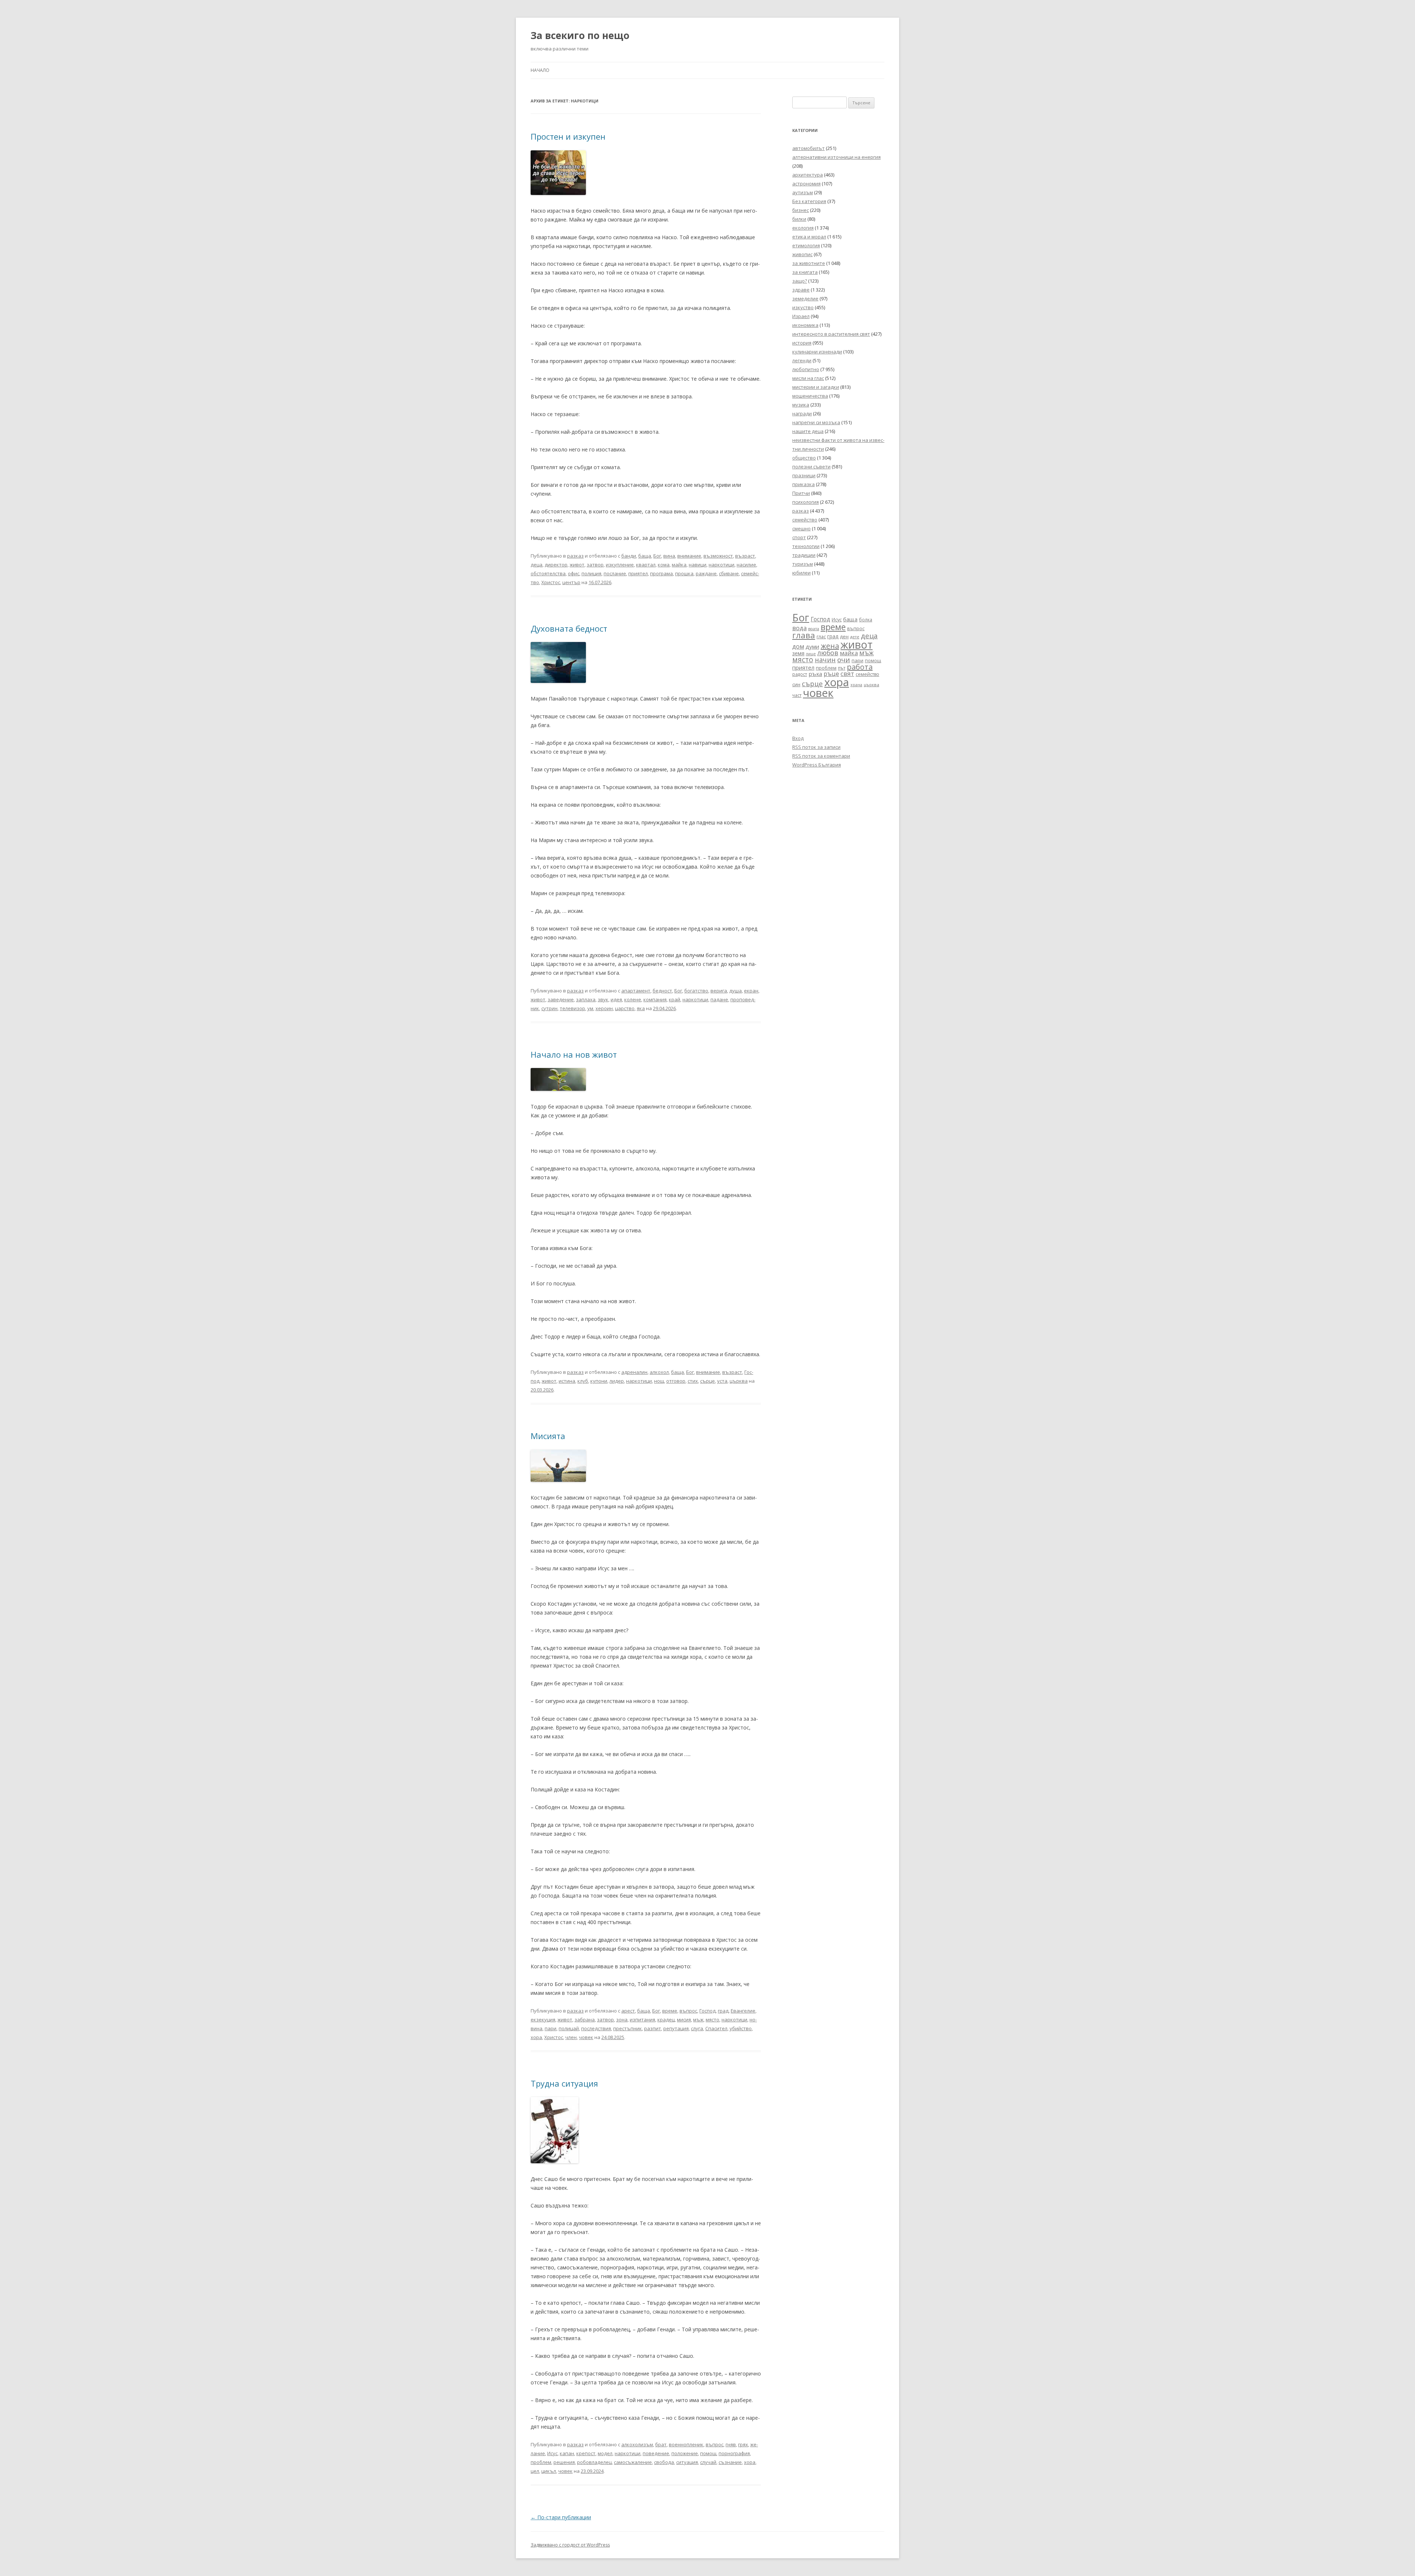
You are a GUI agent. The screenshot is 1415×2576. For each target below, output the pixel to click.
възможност (718, 556)
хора (536, 2037)
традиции (804, 555)
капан (567, 2453)
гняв (731, 2444)
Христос (551, 582)
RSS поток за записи (816, 747)
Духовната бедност (569, 628)
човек (586, 2037)
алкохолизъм (637, 2444)
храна (856, 685)
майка (679, 565)
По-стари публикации (561, 2517)
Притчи (801, 493)
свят (847, 673)
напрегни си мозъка (816, 422)
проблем (541, 2462)
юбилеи (801, 573)
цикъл (549, 2471)
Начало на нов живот (574, 1054)
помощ (708, 2453)
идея (616, 999)
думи (812, 646)
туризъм (803, 564)
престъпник (628, 2028)
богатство (696, 991)
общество (804, 458)
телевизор (572, 1008)
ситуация (687, 2462)
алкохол (659, 1372)
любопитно (806, 369)
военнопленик (686, 2444)
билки (799, 219)
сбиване (729, 573)
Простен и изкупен (568, 136)
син (796, 684)
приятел (638, 573)
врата (814, 629)
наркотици (722, 565)
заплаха (586, 999)
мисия (684, 2020)
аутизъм (803, 192)
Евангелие (743, 2011)
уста (722, 1381)
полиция (591, 573)
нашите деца (808, 431)
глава (804, 635)
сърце (707, 1381)
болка (866, 619)
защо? (800, 281)
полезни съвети (811, 467)
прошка (684, 573)
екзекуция (543, 2020)
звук (603, 999)
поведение (656, 2453)
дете (855, 637)
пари (551, 2028)
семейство (805, 520)
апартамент (636, 991)
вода (799, 628)
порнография (734, 2453)
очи (844, 660)
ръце (831, 673)
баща (645, 556)
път (842, 668)
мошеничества (810, 396)
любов (828, 653)
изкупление (620, 565)
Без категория (809, 201)
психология (806, 502)
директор (556, 565)
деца (537, 565)
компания (655, 999)
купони (599, 1381)
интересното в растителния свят (831, 334)
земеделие (805, 299)
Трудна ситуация (564, 2083)
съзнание (730, 2462)
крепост (586, 2453)
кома (664, 565)
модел (605, 2453)
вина (669, 556)
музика (801, 405)
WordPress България (817, 765)
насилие (746, 565)
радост (800, 674)
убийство (741, 2028)
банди (629, 556)
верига (719, 991)
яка (641, 1008)
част (797, 695)
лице (811, 654)
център (571, 582)
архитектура (808, 175)
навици (698, 565)
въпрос (688, 2011)
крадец (666, 2020)
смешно (801, 528)
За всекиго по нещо (580, 35)
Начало (540, 70)
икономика (805, 325)
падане (719, 999)
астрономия (806, 184)
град (723, 2011)
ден (844, 637)
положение (685, 2453)
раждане (706, 573)
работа (860, 667)
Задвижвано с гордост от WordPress (570, 2545)
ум (590, 1008)
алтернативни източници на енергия (836, 157)
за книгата (805, 272)
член (571, 2037)
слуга (697, 2028)
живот (577, 565)
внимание (689, 556)
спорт (799, 537)
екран (751, 991)
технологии (806, 546)
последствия (596, 2028)
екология (803, 228)
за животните (809, 263)
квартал (646, 565)
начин (825, 660)
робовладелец (594, 2462)
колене (633, 999)
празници (804, 475)
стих (693, 1381)
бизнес (801, 210)
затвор (595, 565)
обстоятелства (548, 573)
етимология (806, 245)
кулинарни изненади (817, 352)
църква (739, 1381)
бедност (662, 991)
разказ (575, 556)
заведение (561, 999)
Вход (798, 738)
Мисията (548, 1436)
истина (567, 1381)
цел (535, 2471)
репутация (676, 2028)
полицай (569, 2028)
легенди (802, 360)
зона (622, 2020)
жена (830, 646)
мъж (698, 2020)
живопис (802, 254)
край (675, 999)
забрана (585, 2020)
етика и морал (809, 237)
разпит (653, 2028)
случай (708, 2462)
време (670, 2011)
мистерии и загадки (816, 387)
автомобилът (808, 148)
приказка (803, 484)
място (712, 2020)
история (802, 343)
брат (661, 2444)
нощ (659, 1381)
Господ (707, 2011)
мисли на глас (808, 378)
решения (564, 2462)
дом (798, 646)
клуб (583, 1381)
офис (574, 573)
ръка (815, 674)
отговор (676, 1381)
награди (802, 413)
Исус (552, 2453)
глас (821, 637)
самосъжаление (633, 2462)
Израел (801, 316)
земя (798, 653)
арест (628, 2011)
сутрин (549, 1008)
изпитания (642, 2020)
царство (625, 1008)
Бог (657, 556)
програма (661, 573)
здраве (801, 290)
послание (615, 573)
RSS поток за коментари (821, 756)
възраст (745, 556)
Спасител (716, 2028)
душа (736, 991)
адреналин (634, 1372)
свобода (664, 2462)
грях (743, 2444)
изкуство (803, 307)
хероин (604, 1008)
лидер (617, 1381)
